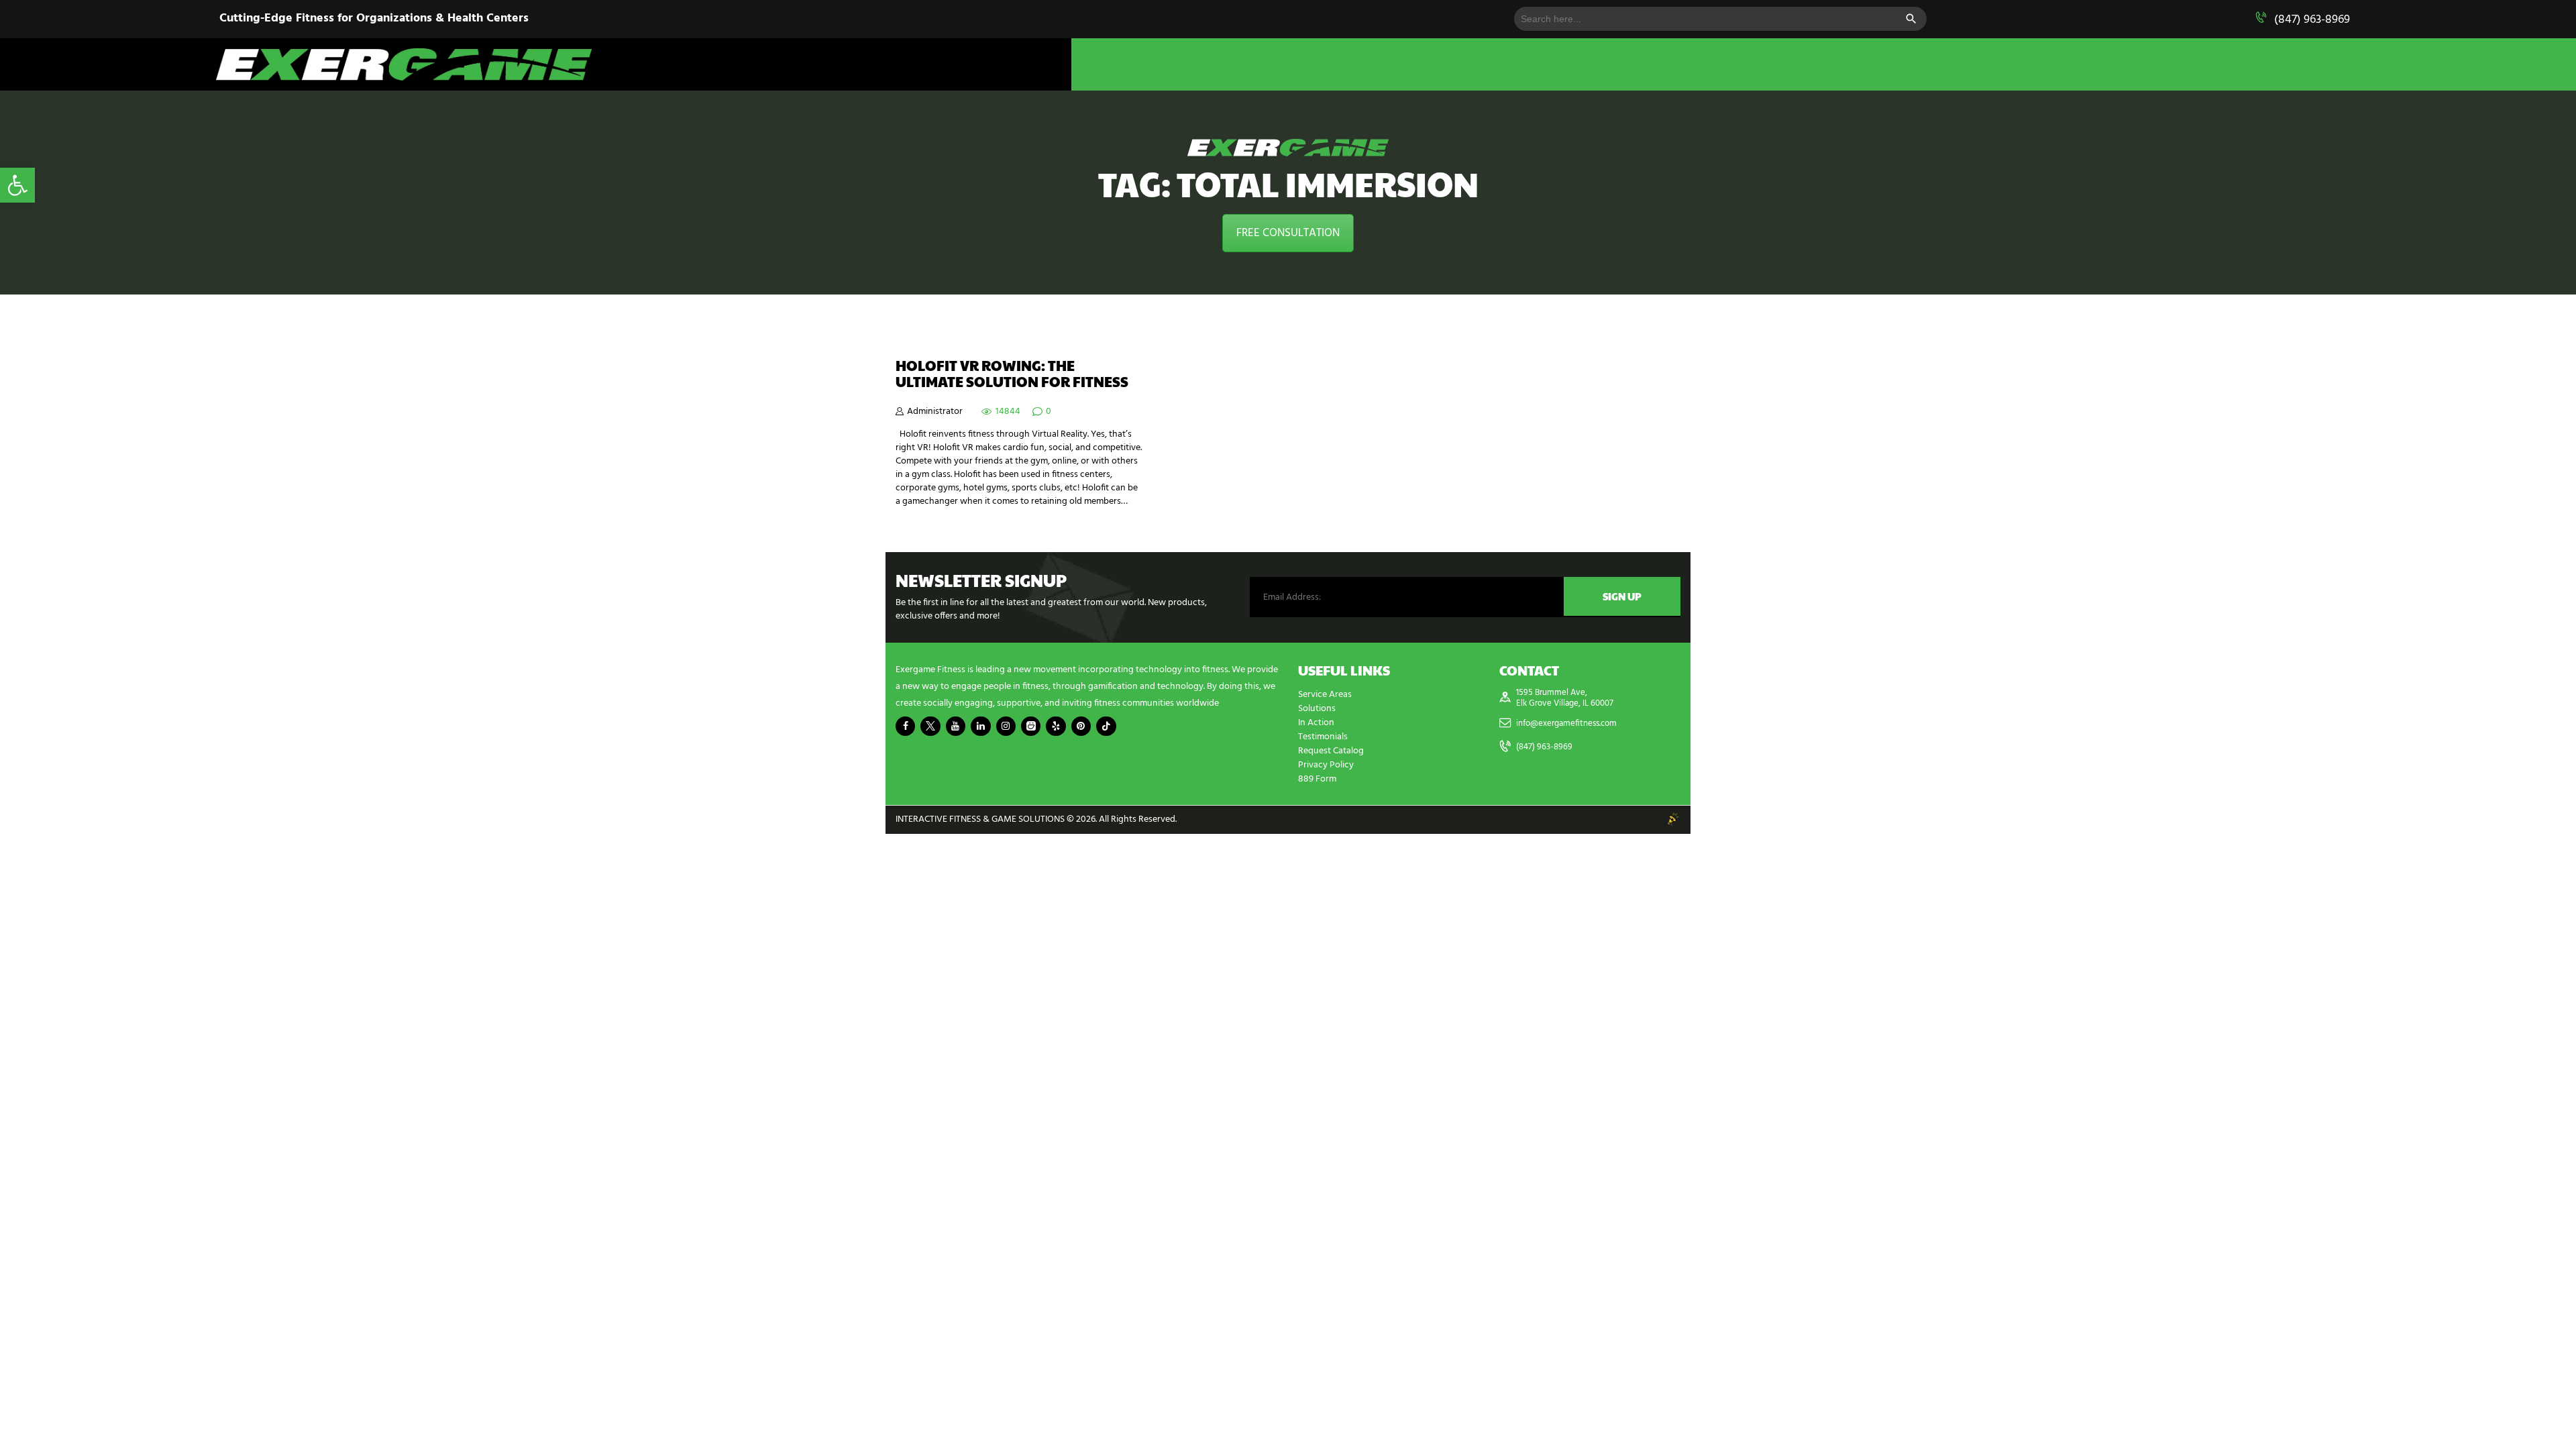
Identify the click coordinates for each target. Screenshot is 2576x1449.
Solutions (1317, 709)
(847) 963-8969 (2312, 20)
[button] (17, 185)
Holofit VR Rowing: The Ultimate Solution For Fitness (1012, 374)
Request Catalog (1331, 751)
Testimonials (1323, 737)
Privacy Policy (1326, 765)
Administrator (935, 412)
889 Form (1317, 779)
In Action (1316, 723)
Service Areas (1325, 695)
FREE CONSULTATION (1288, 233)
